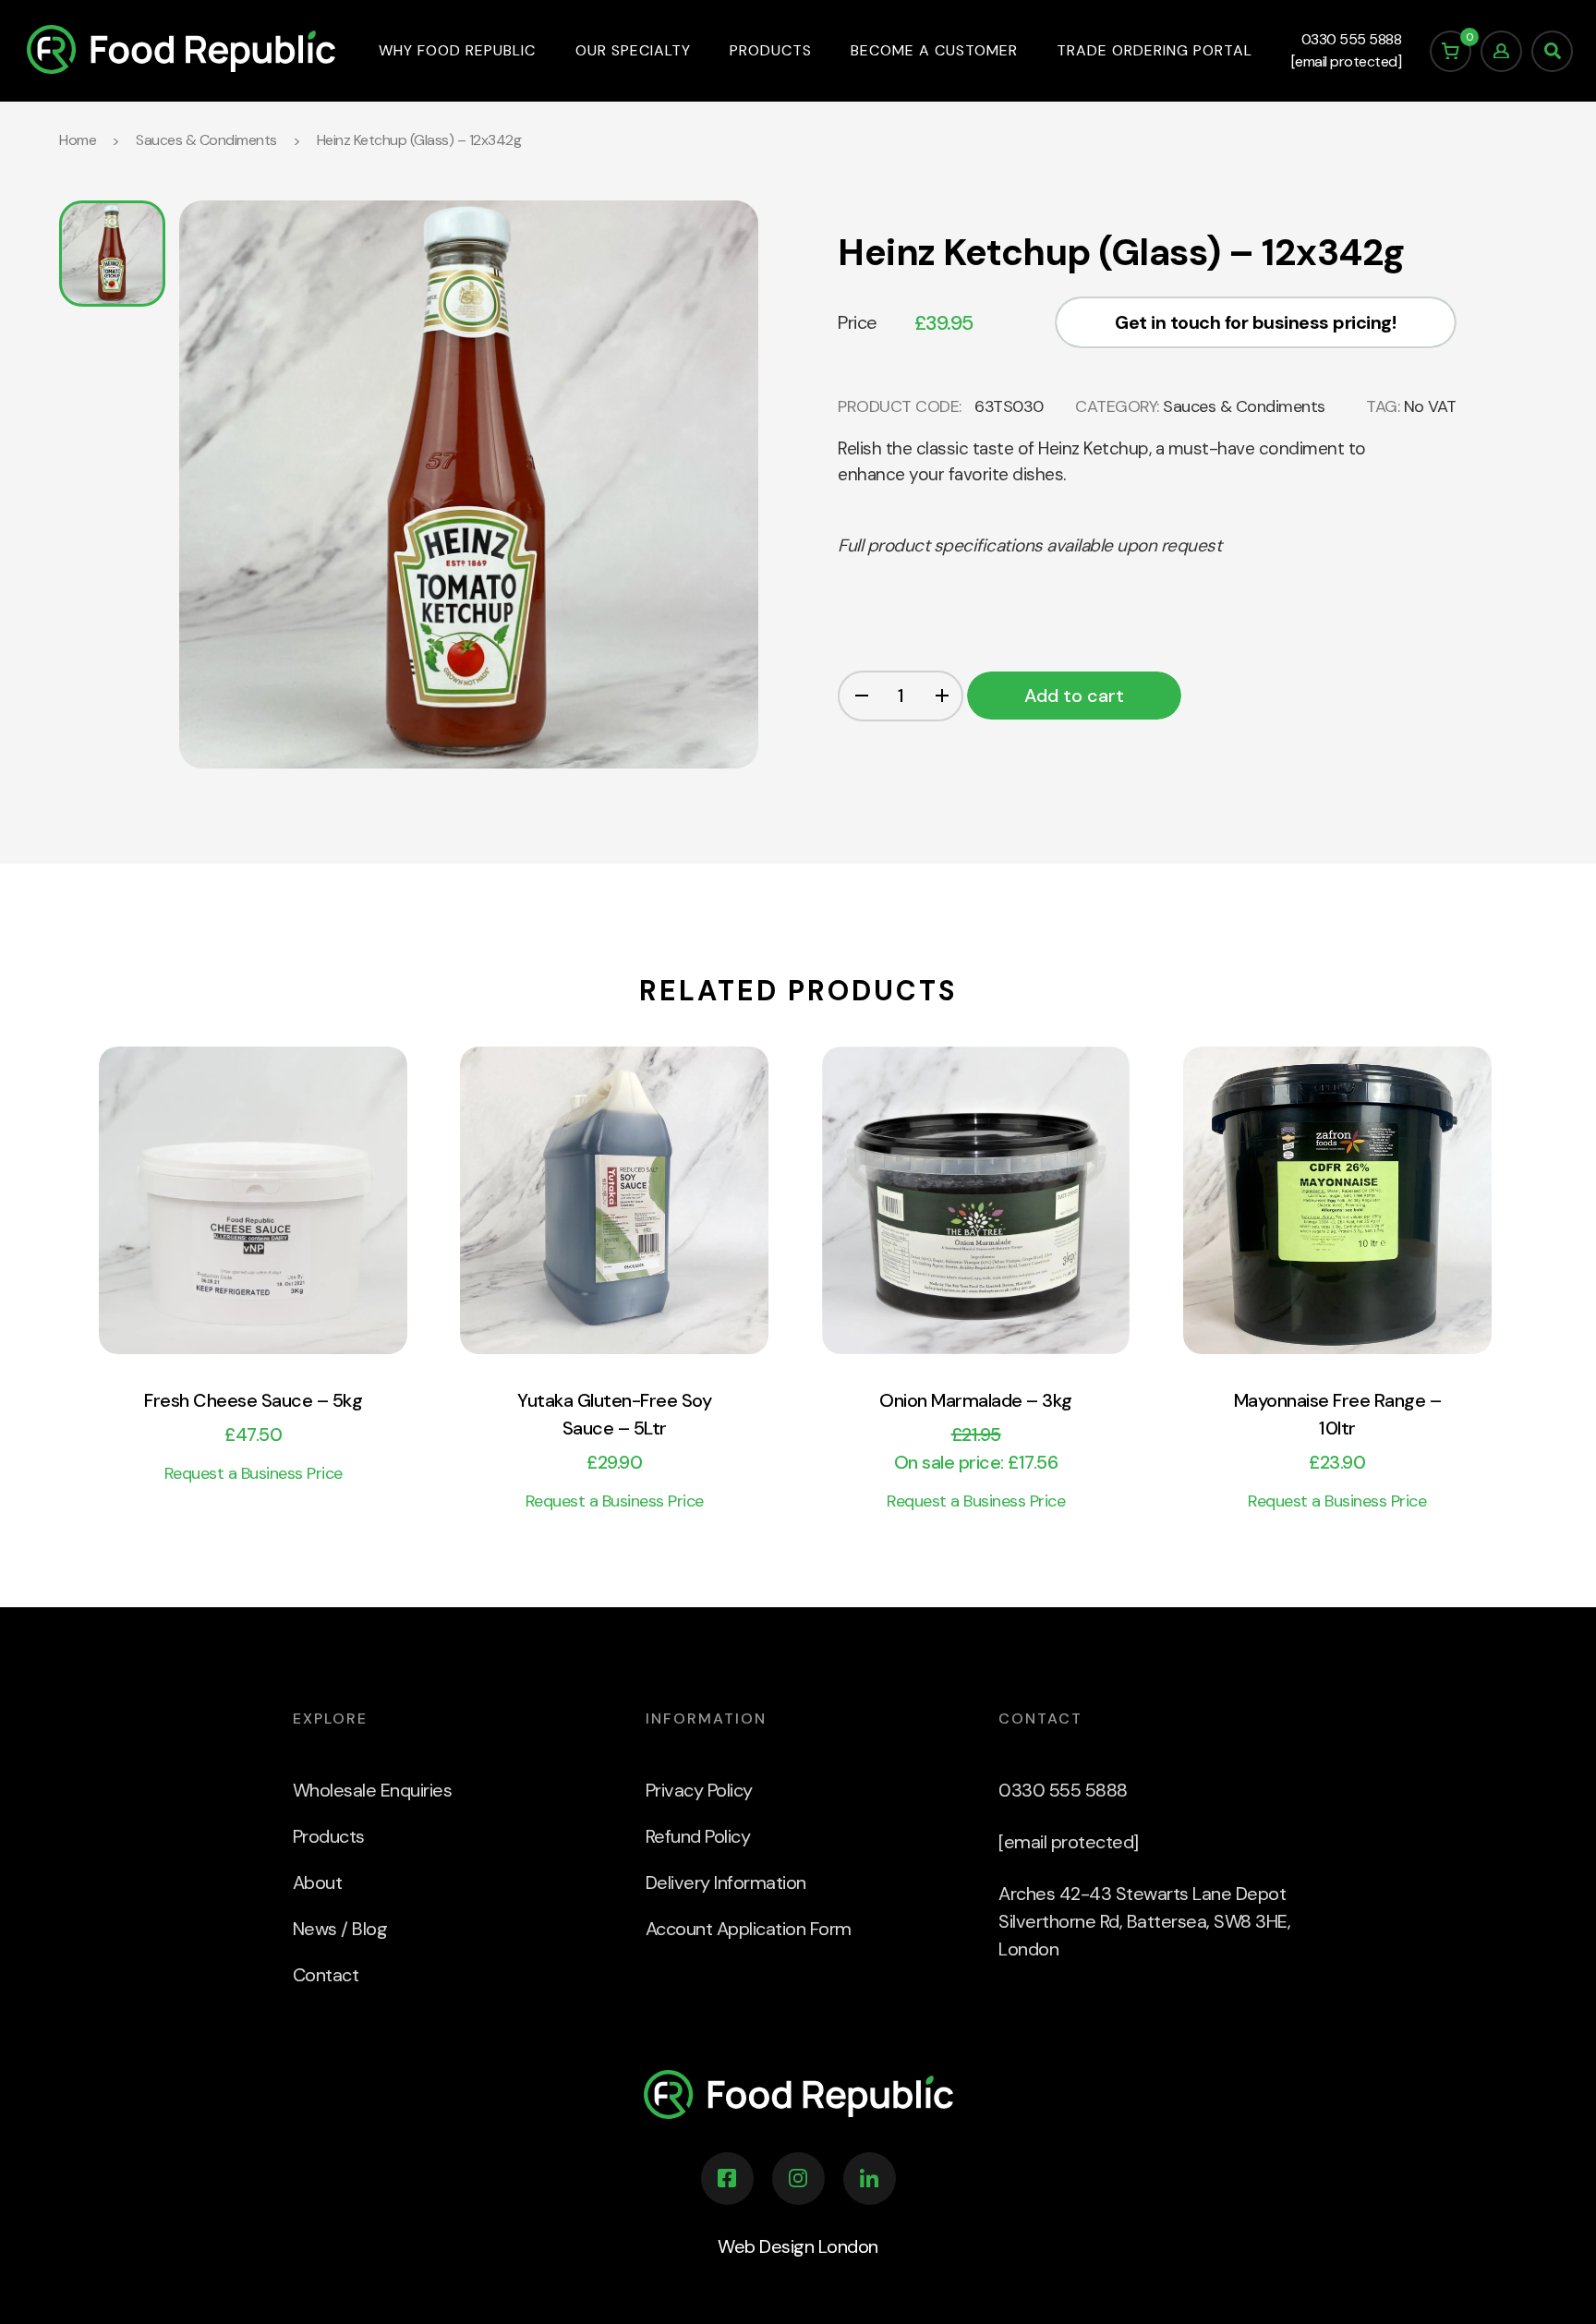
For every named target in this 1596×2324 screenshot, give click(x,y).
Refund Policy (698, 1836)
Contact (326, 1975)
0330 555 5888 (1352, 39)
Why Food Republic (457, 50)
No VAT (1430, 406)
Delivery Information (726, 1882)
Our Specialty (633, 50)
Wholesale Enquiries (373, 1790)
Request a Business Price (254, 1474)
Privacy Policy (699, 1790)
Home (78, 140)
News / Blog (340, 1929)
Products (771, 50)
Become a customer (934, 50)
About (318, 1882)
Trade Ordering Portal (1155, 50)
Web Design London (798, 2246)
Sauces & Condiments (206, 140)
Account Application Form (749, 1929)
